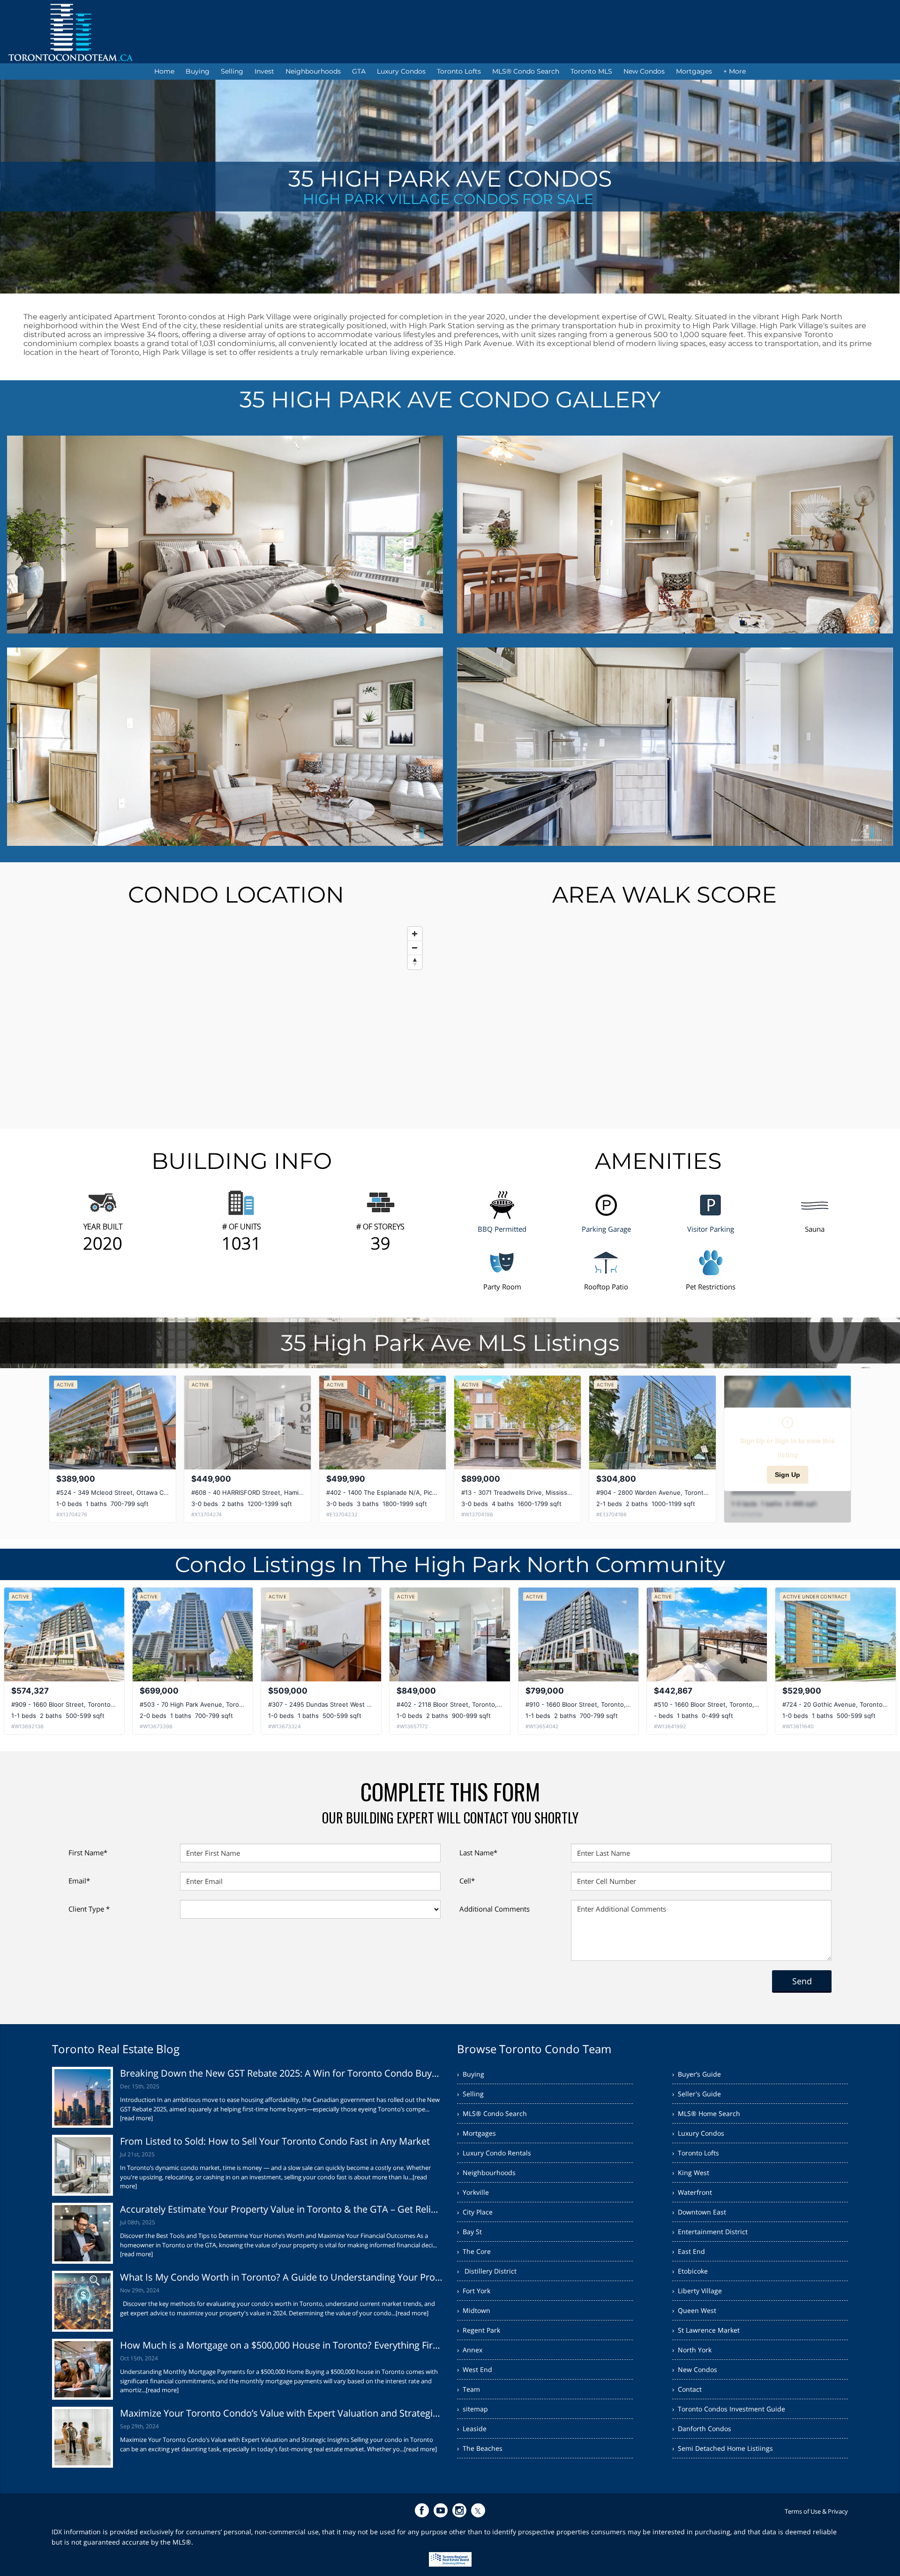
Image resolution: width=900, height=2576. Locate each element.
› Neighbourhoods (486, 2173)
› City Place (475, 2212)
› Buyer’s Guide (697, 2074)
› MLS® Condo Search (492, 2113)
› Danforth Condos (702, 2429)
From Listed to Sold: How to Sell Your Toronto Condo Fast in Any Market (275, 2141)
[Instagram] (459, 2510)
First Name (88, 1853)
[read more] (136, 2118)
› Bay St (469, 2232)
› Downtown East (699, 2212)
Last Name (478, 1853)
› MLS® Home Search (706, 2113)
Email (79, 1881)
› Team (469, 2389)
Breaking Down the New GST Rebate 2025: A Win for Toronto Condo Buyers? (281, 2073)
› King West (691, 2173)
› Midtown (474, 2310)
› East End (689, 2251)
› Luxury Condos (698, 2133)
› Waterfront (692, 2192)
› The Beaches (480, 2448)
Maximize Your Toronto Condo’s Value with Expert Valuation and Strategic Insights (281, 2413)
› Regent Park (479, 2330)
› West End (475, 2369)
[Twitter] (478, 2510)
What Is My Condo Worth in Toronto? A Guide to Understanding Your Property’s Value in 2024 (281, 2277)
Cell (467, 1881)
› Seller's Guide (697, 2094)
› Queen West (694, 2310)
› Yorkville (473, 2192)
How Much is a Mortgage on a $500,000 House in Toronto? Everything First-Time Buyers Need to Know (281, 2345)
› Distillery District (487, 2271)
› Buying (471, 2074)
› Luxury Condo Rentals (494, 2153)
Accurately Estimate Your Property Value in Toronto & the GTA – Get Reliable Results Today (281, 2209)
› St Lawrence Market (706, 2330)
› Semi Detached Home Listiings (723, 2448)
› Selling (470, 2094)
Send (802, 1981)
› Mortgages (476, 2133)
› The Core (474, 2251)
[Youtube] (441, 2510)
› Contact (687, 2389)
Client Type (89, 1909)
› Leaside (472, 2429)
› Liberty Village (697, 2291)
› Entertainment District (710, 2232)
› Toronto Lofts (696, 2153)
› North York (692, 2350)
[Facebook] (422, 2510)
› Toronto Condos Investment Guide (729, 2409)
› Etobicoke (690, 2271)
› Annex (470, 2350)
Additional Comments (495, 1909)
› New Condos (695, 2369)
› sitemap (472, 2409)
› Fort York (474, 2291)
